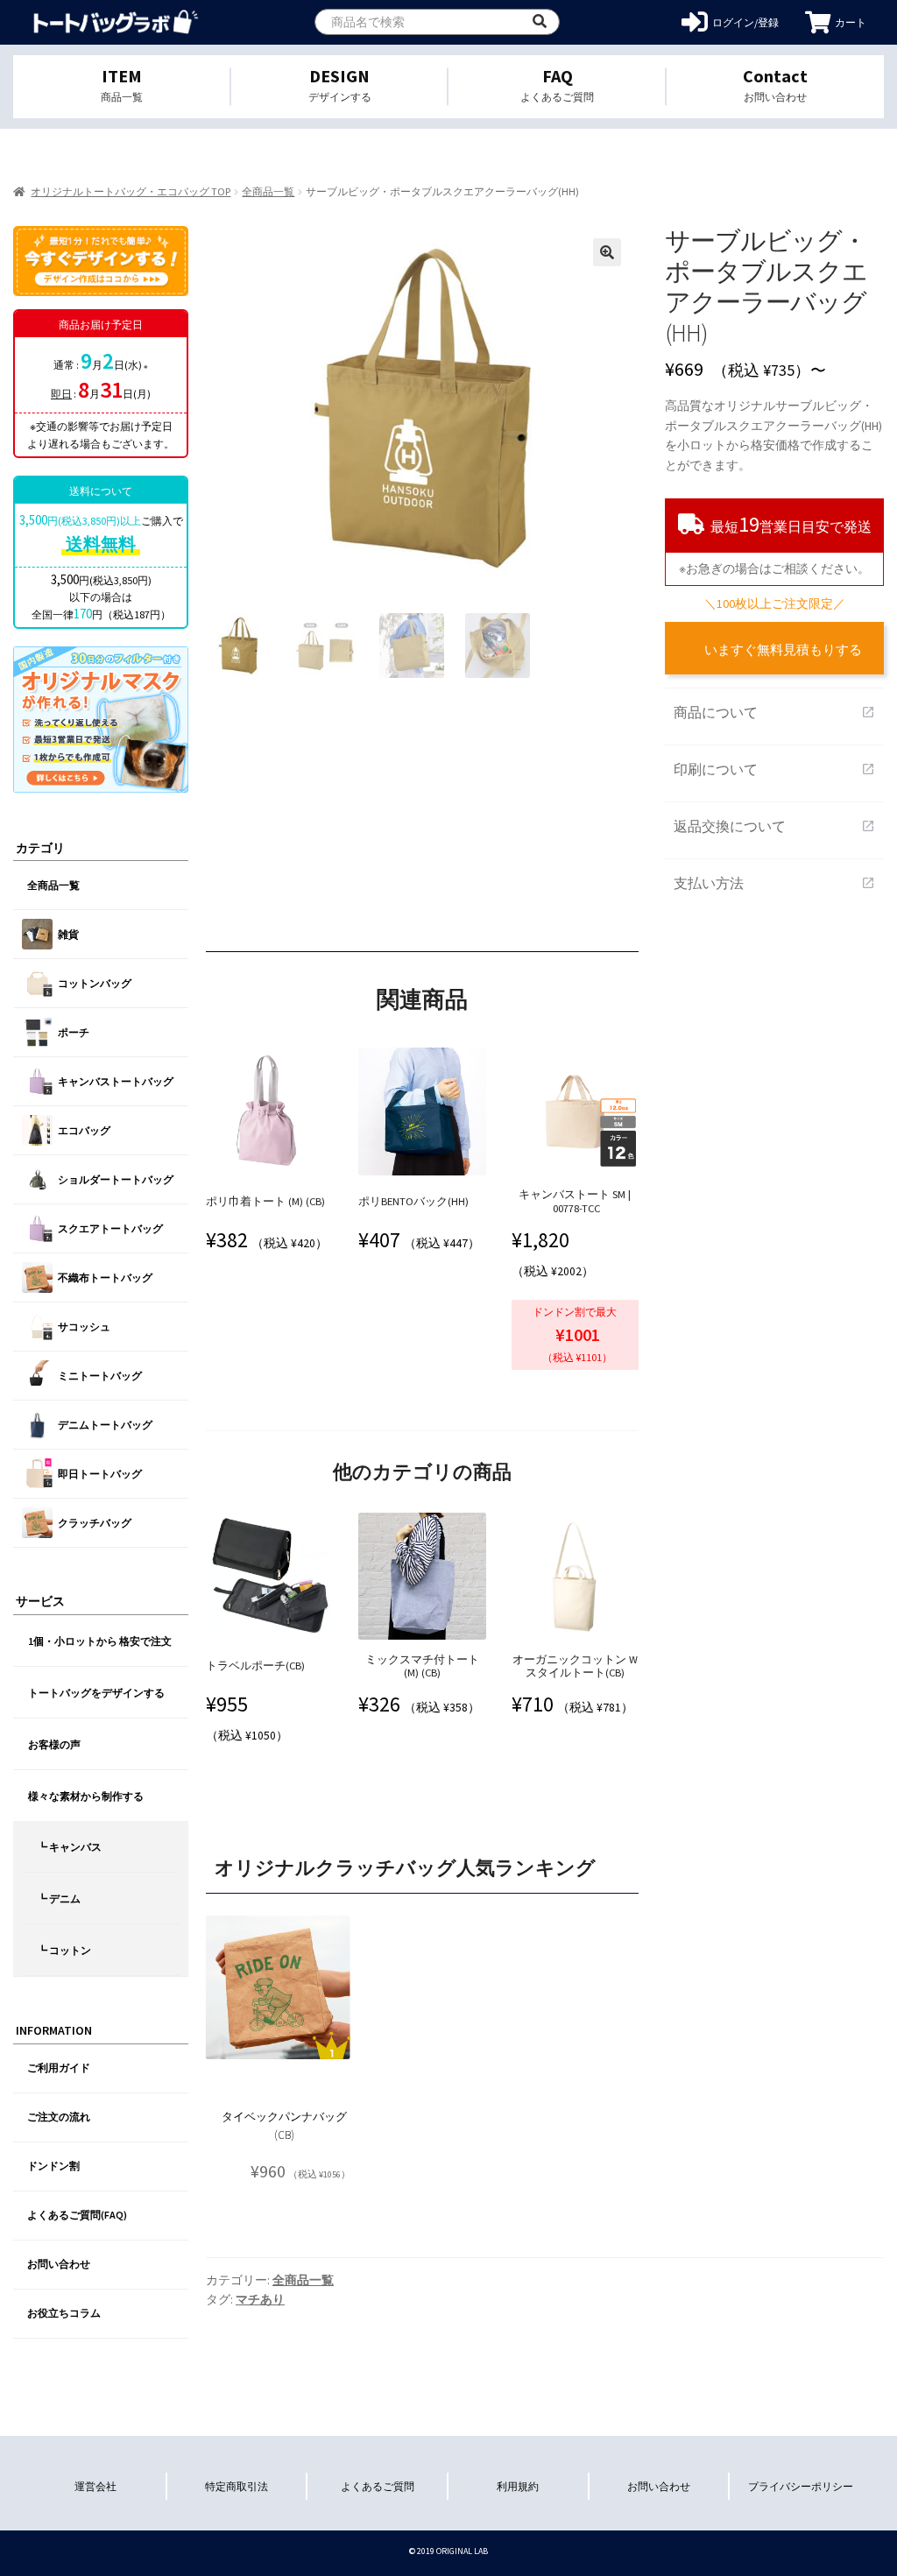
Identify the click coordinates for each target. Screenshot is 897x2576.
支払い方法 (774, 883)
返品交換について (774, 826)
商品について (774, 712)
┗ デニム (59, 1898)
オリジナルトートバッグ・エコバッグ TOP (131, 191)
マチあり (260, 2299)
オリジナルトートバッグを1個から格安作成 (116, 22)
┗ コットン (64, 1950)
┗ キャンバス (69, 1847)
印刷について (774, 769)
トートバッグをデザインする (96, 1693)
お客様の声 (54, 1744)
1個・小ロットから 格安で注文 (100, 1641)
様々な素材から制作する (86, 1796)
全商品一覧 (268, 191)
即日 (61, 394)
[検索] (540, 22)
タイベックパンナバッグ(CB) (284, 2126)
